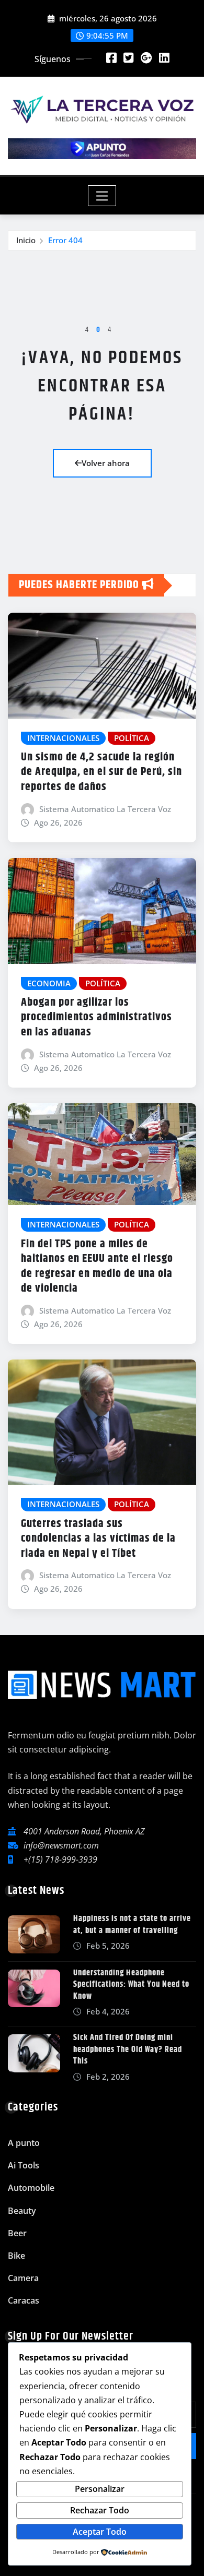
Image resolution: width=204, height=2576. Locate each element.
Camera (23, 2278)
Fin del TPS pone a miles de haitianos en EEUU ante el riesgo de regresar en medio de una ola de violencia (97, 1267)
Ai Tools (24, 2165)
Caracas (24, 2300)
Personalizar (100, 2489)
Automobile (31, 2188)
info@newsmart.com (61, 1845)
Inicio (26, 240)
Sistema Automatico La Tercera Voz (105, 809)
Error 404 (65, 240)
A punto (24, 2143)
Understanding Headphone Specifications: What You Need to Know (131, 1985)
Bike (16, 2256)
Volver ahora (106, 463)
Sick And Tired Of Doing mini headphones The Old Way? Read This (128, 2049)
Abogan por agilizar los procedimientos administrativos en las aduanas (97, 1017)
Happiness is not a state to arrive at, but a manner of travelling (132, 1924)
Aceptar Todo (100, 2532)
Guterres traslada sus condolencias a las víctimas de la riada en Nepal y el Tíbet (98, 1539)
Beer (17, 2233)
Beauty (22, 2211)
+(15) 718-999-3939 (60, 1859)
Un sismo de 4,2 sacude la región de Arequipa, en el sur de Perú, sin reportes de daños (101, 772)
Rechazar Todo (100, 2510)
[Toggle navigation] (102, 196)
